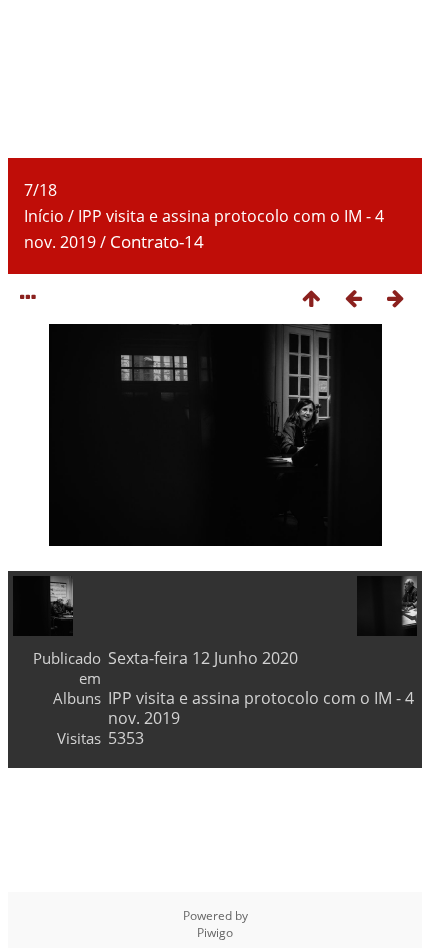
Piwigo (215, 932)
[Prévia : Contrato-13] (353, 297)
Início (44, 216)
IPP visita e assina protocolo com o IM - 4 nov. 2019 (261, 708)
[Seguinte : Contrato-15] (395, 297)
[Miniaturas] (311, 297)
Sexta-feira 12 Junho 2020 (203, 658)
